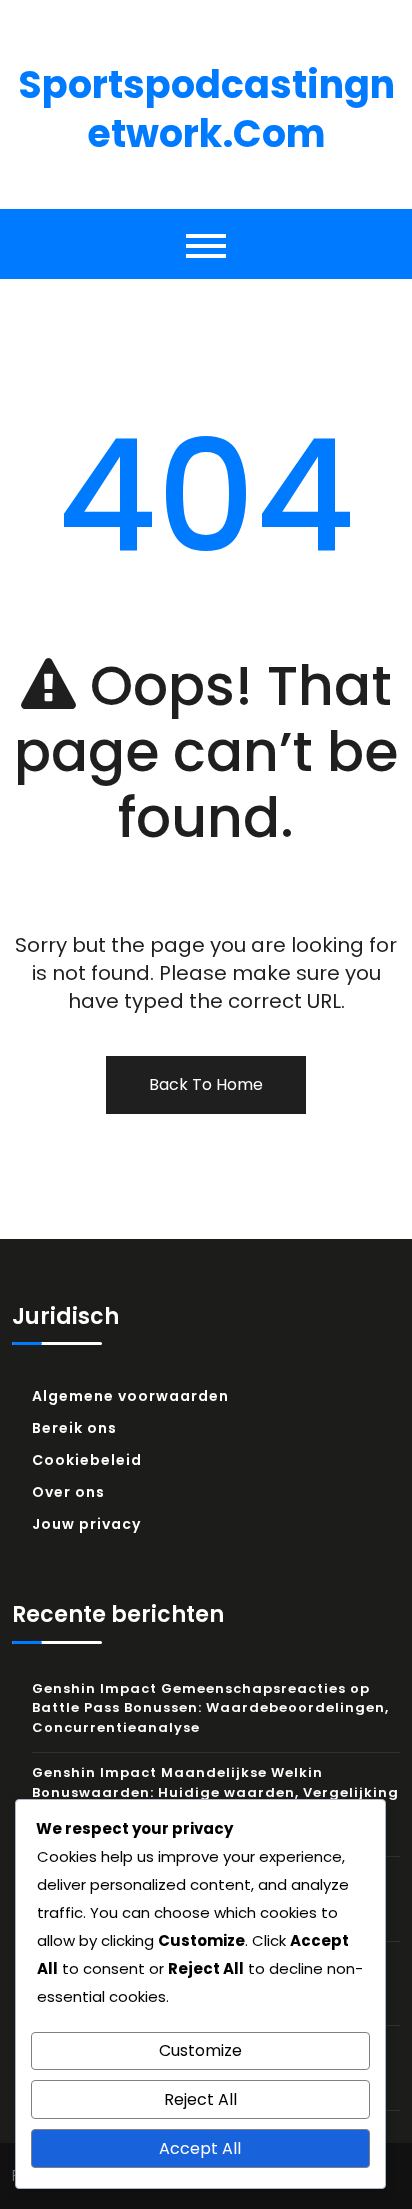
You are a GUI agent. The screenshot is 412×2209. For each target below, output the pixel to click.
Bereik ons (74, 1428)
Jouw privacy (86, 1524)
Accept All (200, 2148)
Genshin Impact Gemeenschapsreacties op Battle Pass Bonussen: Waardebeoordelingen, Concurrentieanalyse (210, 1708)
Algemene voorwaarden (130, 1396)
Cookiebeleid (87, 1460)
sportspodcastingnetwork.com (206, 109)
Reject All (200, 2099)
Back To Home (206, 1084)
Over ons (68, 1492)
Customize (200, 2050)
